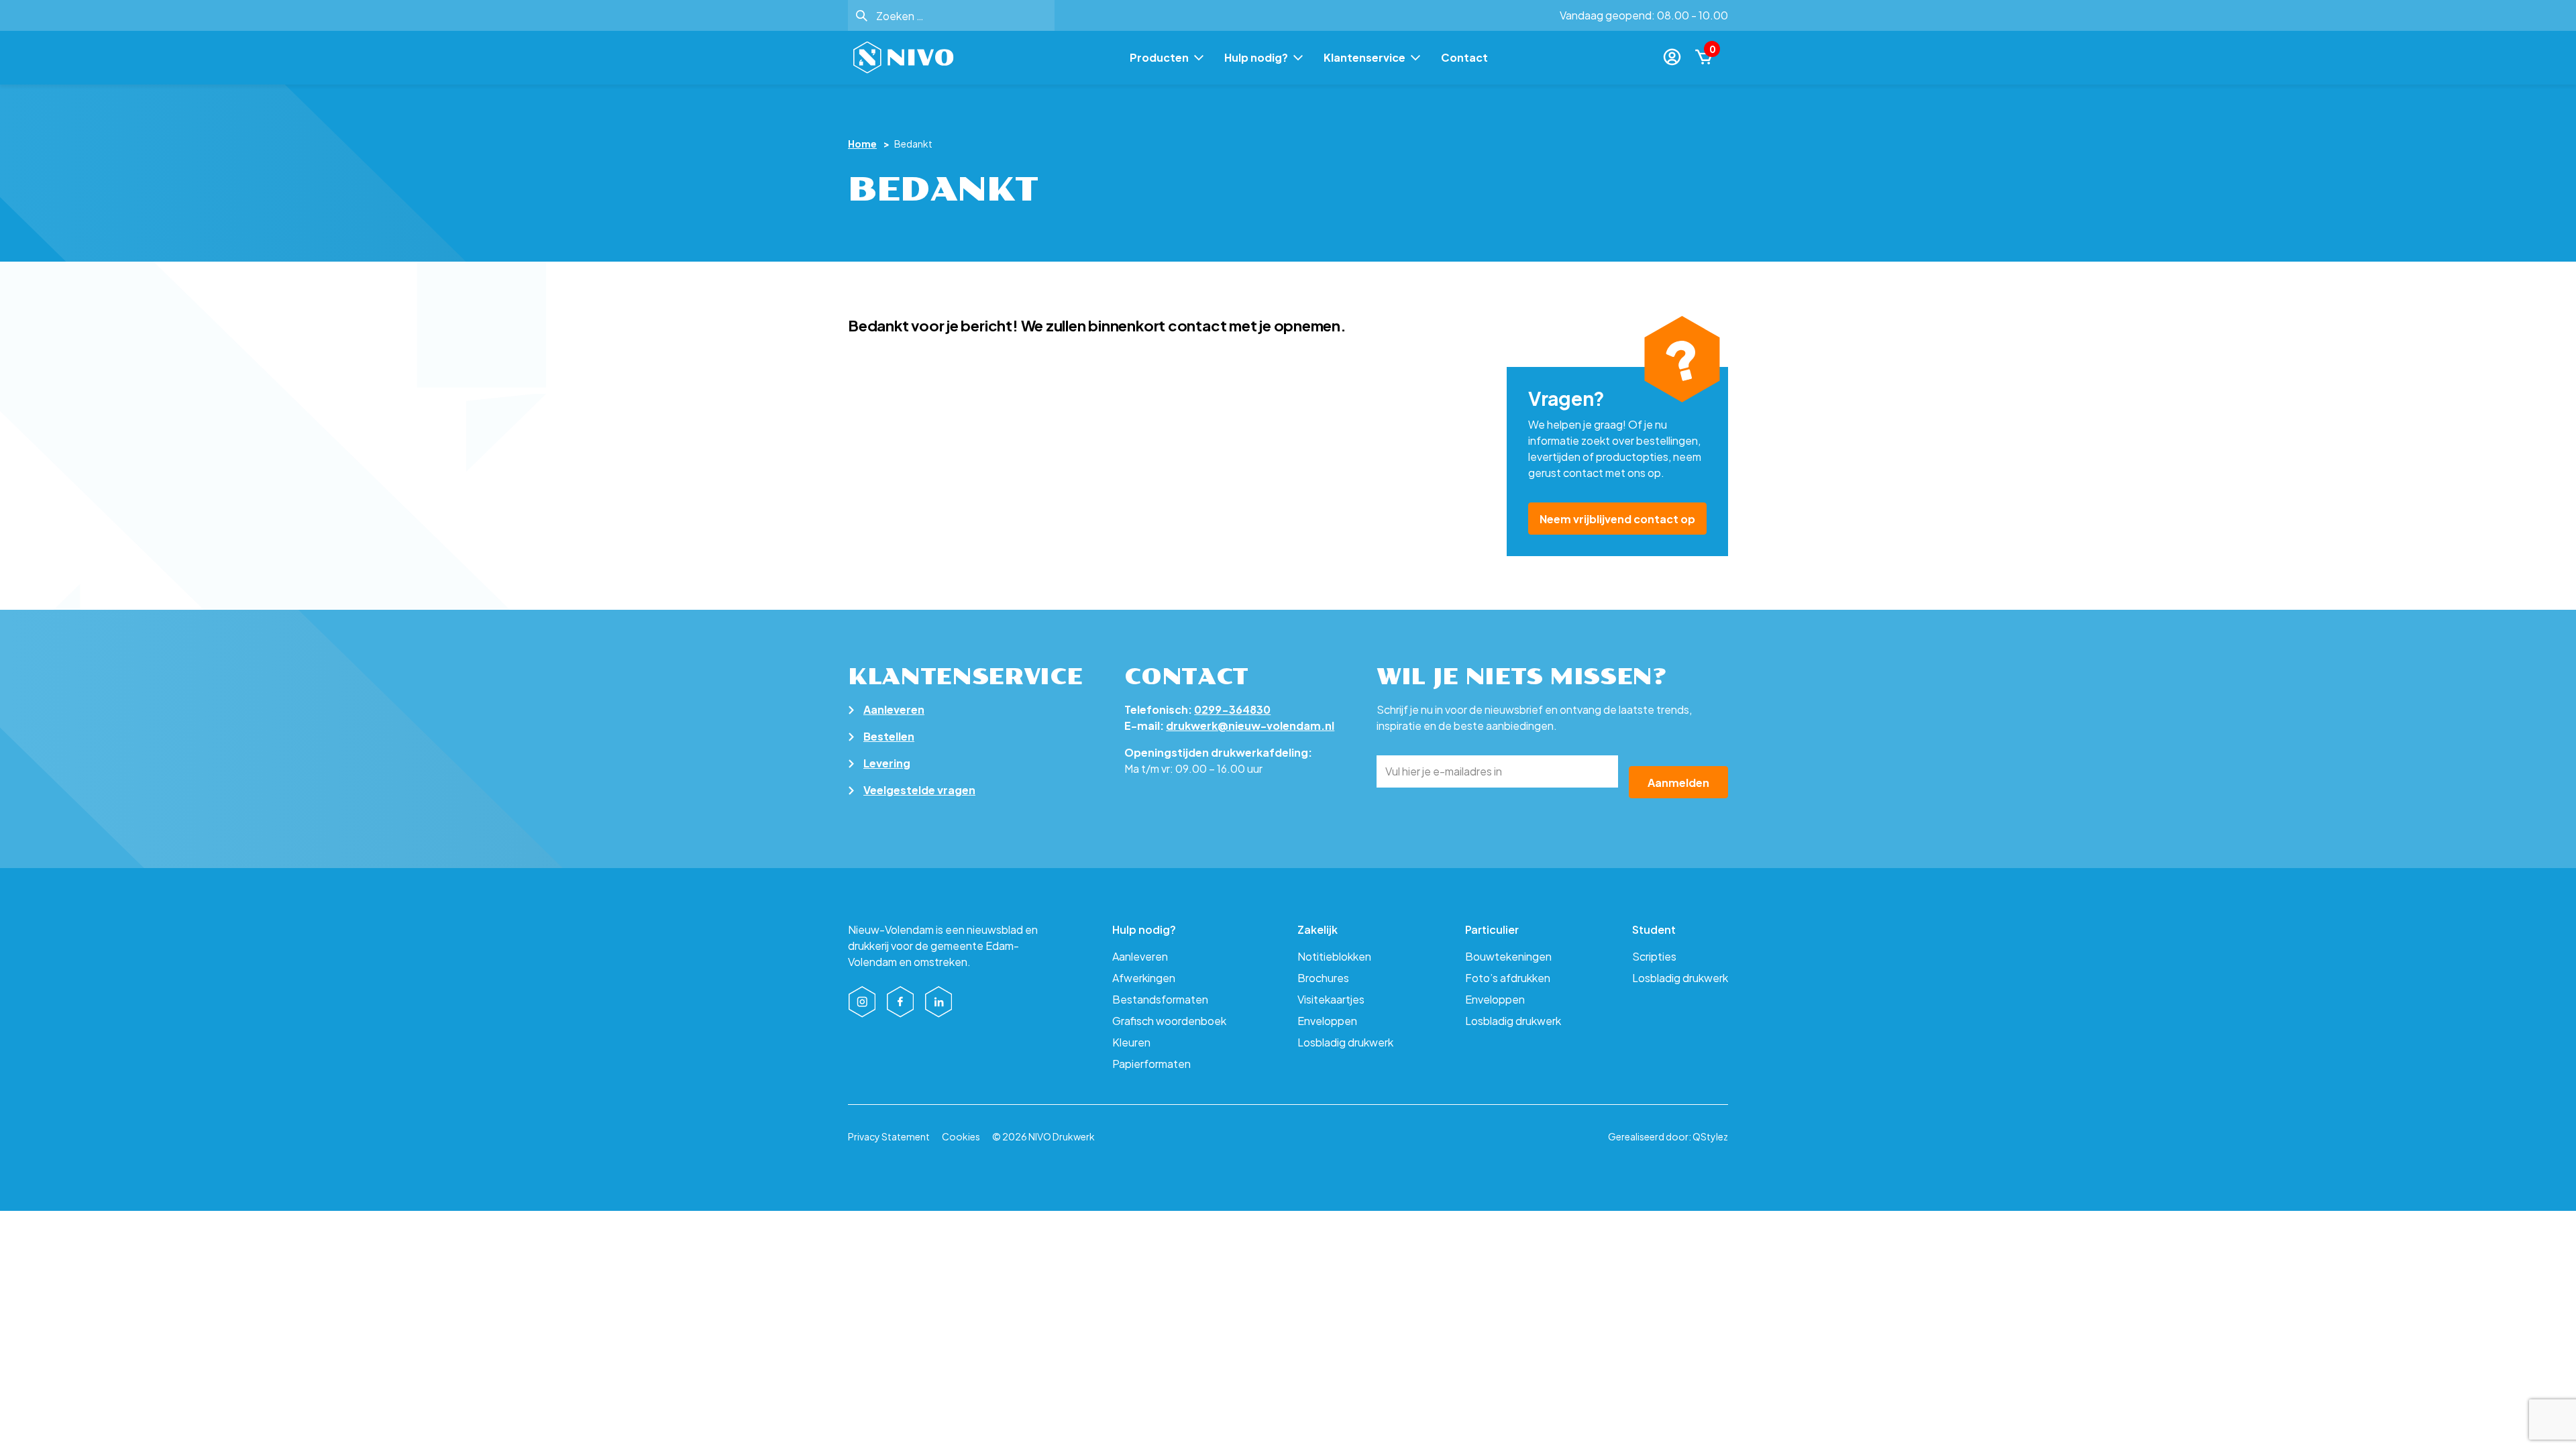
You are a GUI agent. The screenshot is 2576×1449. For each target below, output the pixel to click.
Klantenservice (1364, 58)
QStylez (1710, 1136)
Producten (1159, 58)
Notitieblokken (1334, 956)
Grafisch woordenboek (1169, 1021)
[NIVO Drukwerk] (904, 58)
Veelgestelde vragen (919, 790)
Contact (1464, 58)
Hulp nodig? (1256, 58)
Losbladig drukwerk (1345, 1042)
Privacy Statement (889, 1136)
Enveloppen (1327, 1021)
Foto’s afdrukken (1508, 978)
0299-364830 (1232, 709)
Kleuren (1131, 1042)
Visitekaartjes (1331, 999)
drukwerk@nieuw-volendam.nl (1250, 726)
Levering (887, 763)
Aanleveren (894, 709)
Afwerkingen (1144, 978)
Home (862, 144)
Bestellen (889, 736)
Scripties (1654, 956)
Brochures (1323, 978)
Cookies (961, 1136)
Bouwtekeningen (1508, 956)
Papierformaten (1151, 1064)
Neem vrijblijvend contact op (1617, 519)
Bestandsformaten (1160, 999)
